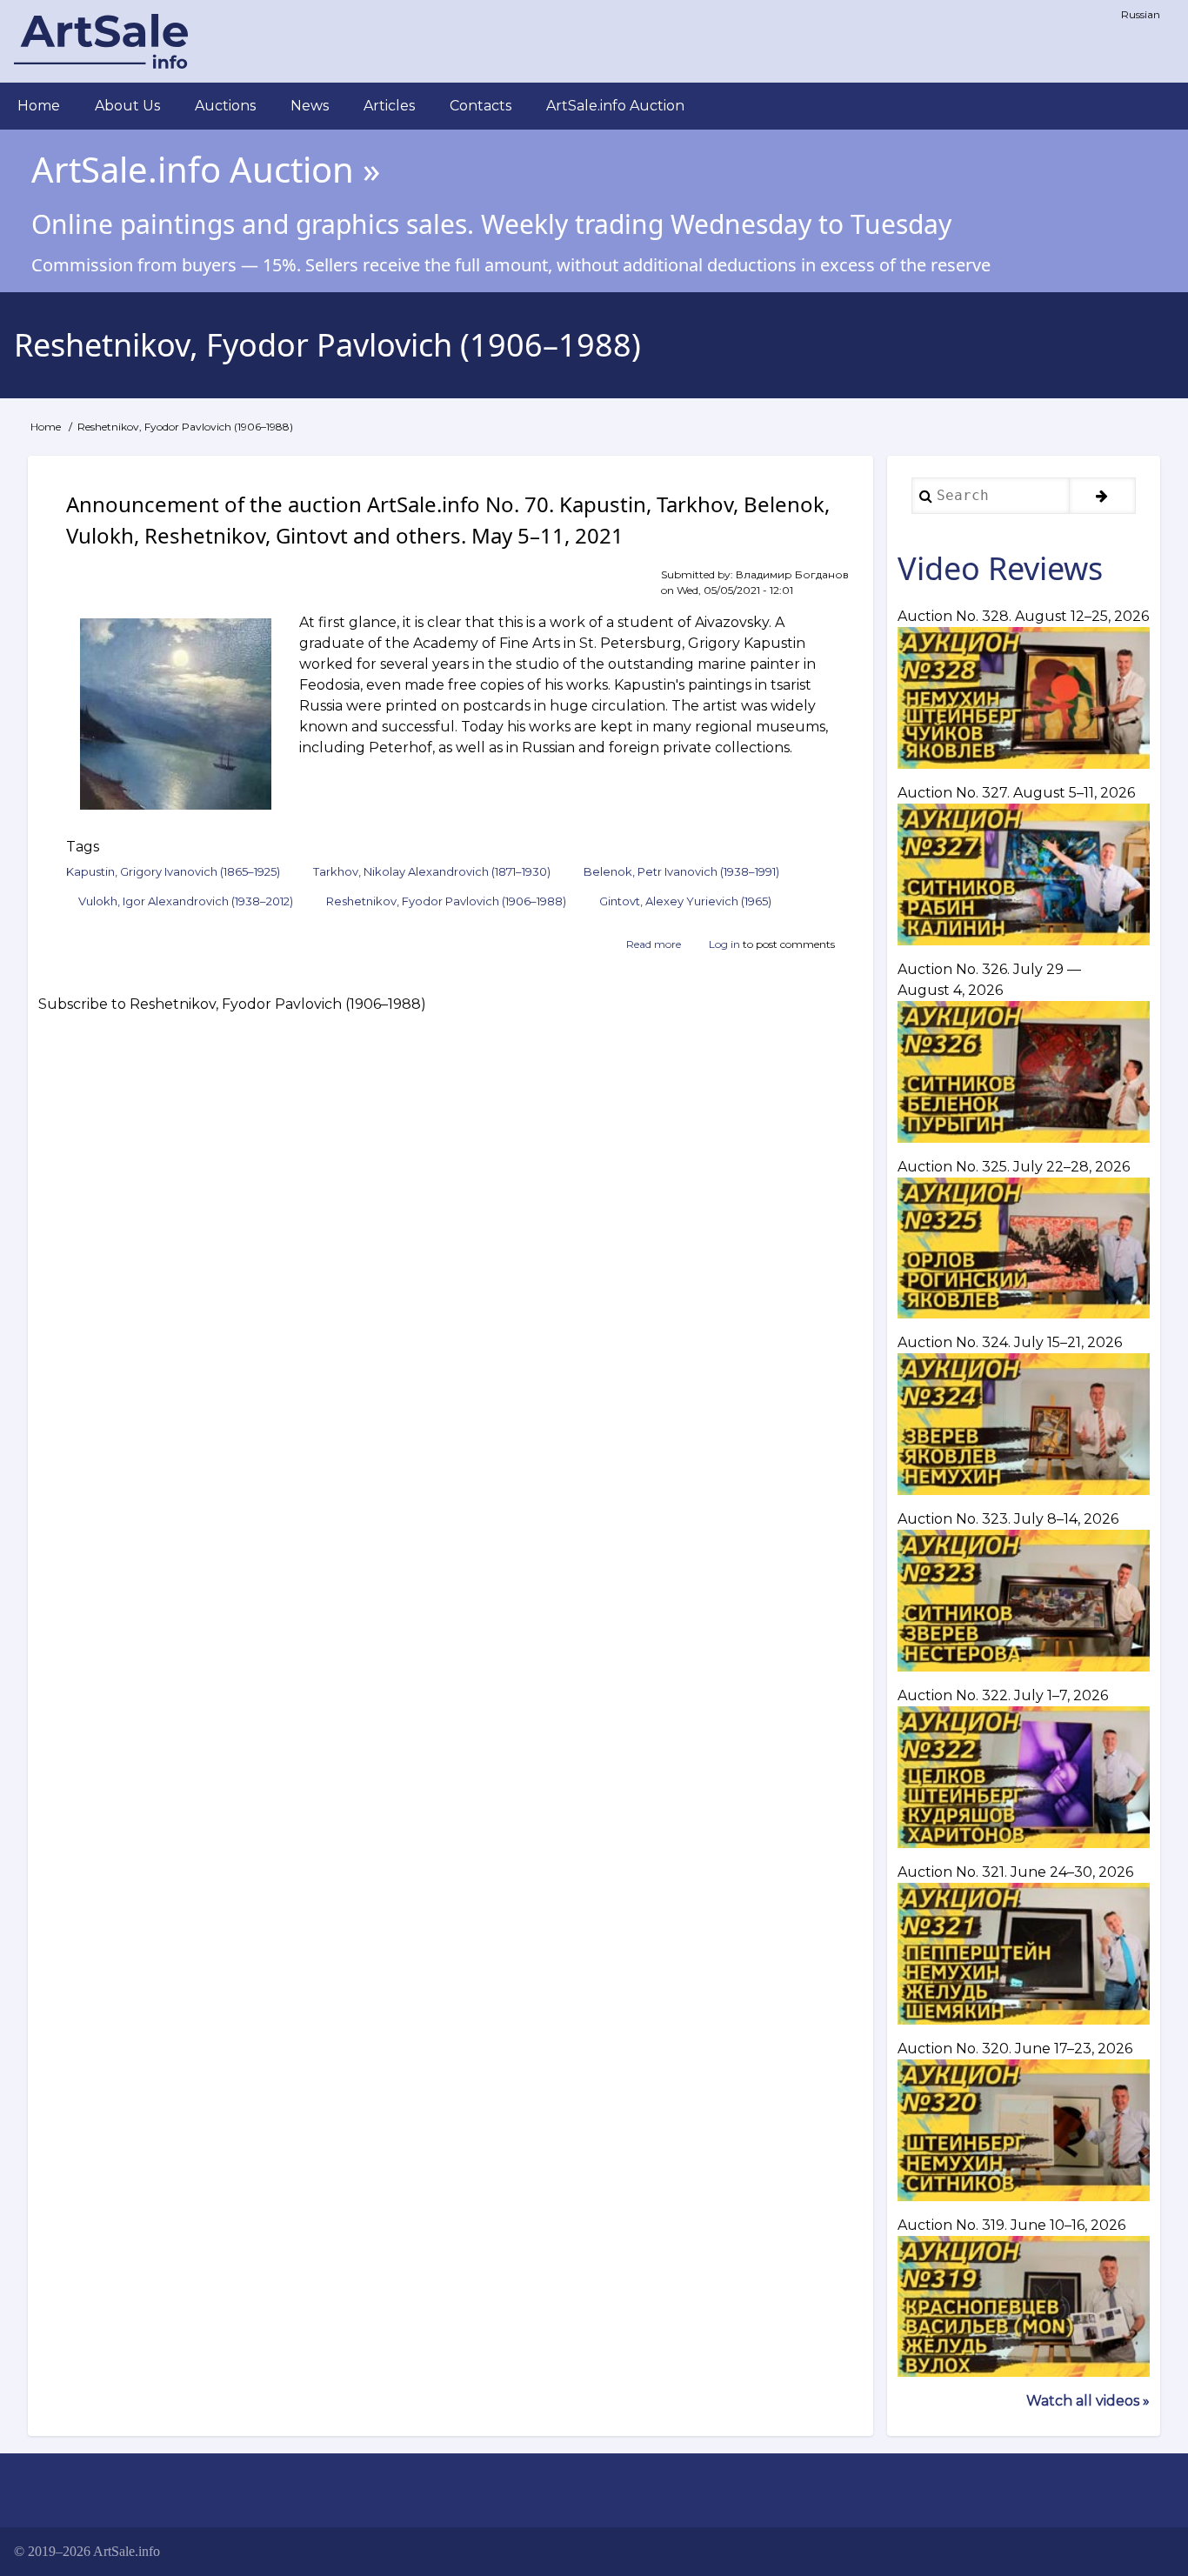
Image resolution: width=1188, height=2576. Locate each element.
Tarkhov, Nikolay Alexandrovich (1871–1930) (432, 871)
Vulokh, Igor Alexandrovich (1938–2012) (186, 901)
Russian (1141, 14)
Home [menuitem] (39, 106)
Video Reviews (1000, 568)
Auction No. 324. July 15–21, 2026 (1010, 1342)
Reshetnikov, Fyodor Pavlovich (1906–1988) (446, 901)
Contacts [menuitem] (481, 106)
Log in (724, 944)
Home (46, 427)
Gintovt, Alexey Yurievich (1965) (685, 901)
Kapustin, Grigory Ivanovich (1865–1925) (173, 871)
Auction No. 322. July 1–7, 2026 (1003, 1695)
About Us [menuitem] (127, 106)
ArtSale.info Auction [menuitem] (615, 106)
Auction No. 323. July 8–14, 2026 (1008, 1519)
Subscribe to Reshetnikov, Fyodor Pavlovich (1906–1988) (232, 1005)
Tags (83, 847)
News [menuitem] (310, 106)
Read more (654, 945)
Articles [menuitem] (389, 106)
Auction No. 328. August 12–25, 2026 (1023, 616)
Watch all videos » (1088, 2401)
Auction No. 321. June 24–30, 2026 (1015, 1872)
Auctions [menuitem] (225, 106)
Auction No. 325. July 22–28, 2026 (1014, 1167)
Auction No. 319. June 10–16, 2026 (1011, 2225)
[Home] (101, 41)
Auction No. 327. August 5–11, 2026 (1016, 793)
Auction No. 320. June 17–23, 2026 (1015, 2049)
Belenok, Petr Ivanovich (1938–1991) (681, 871)
